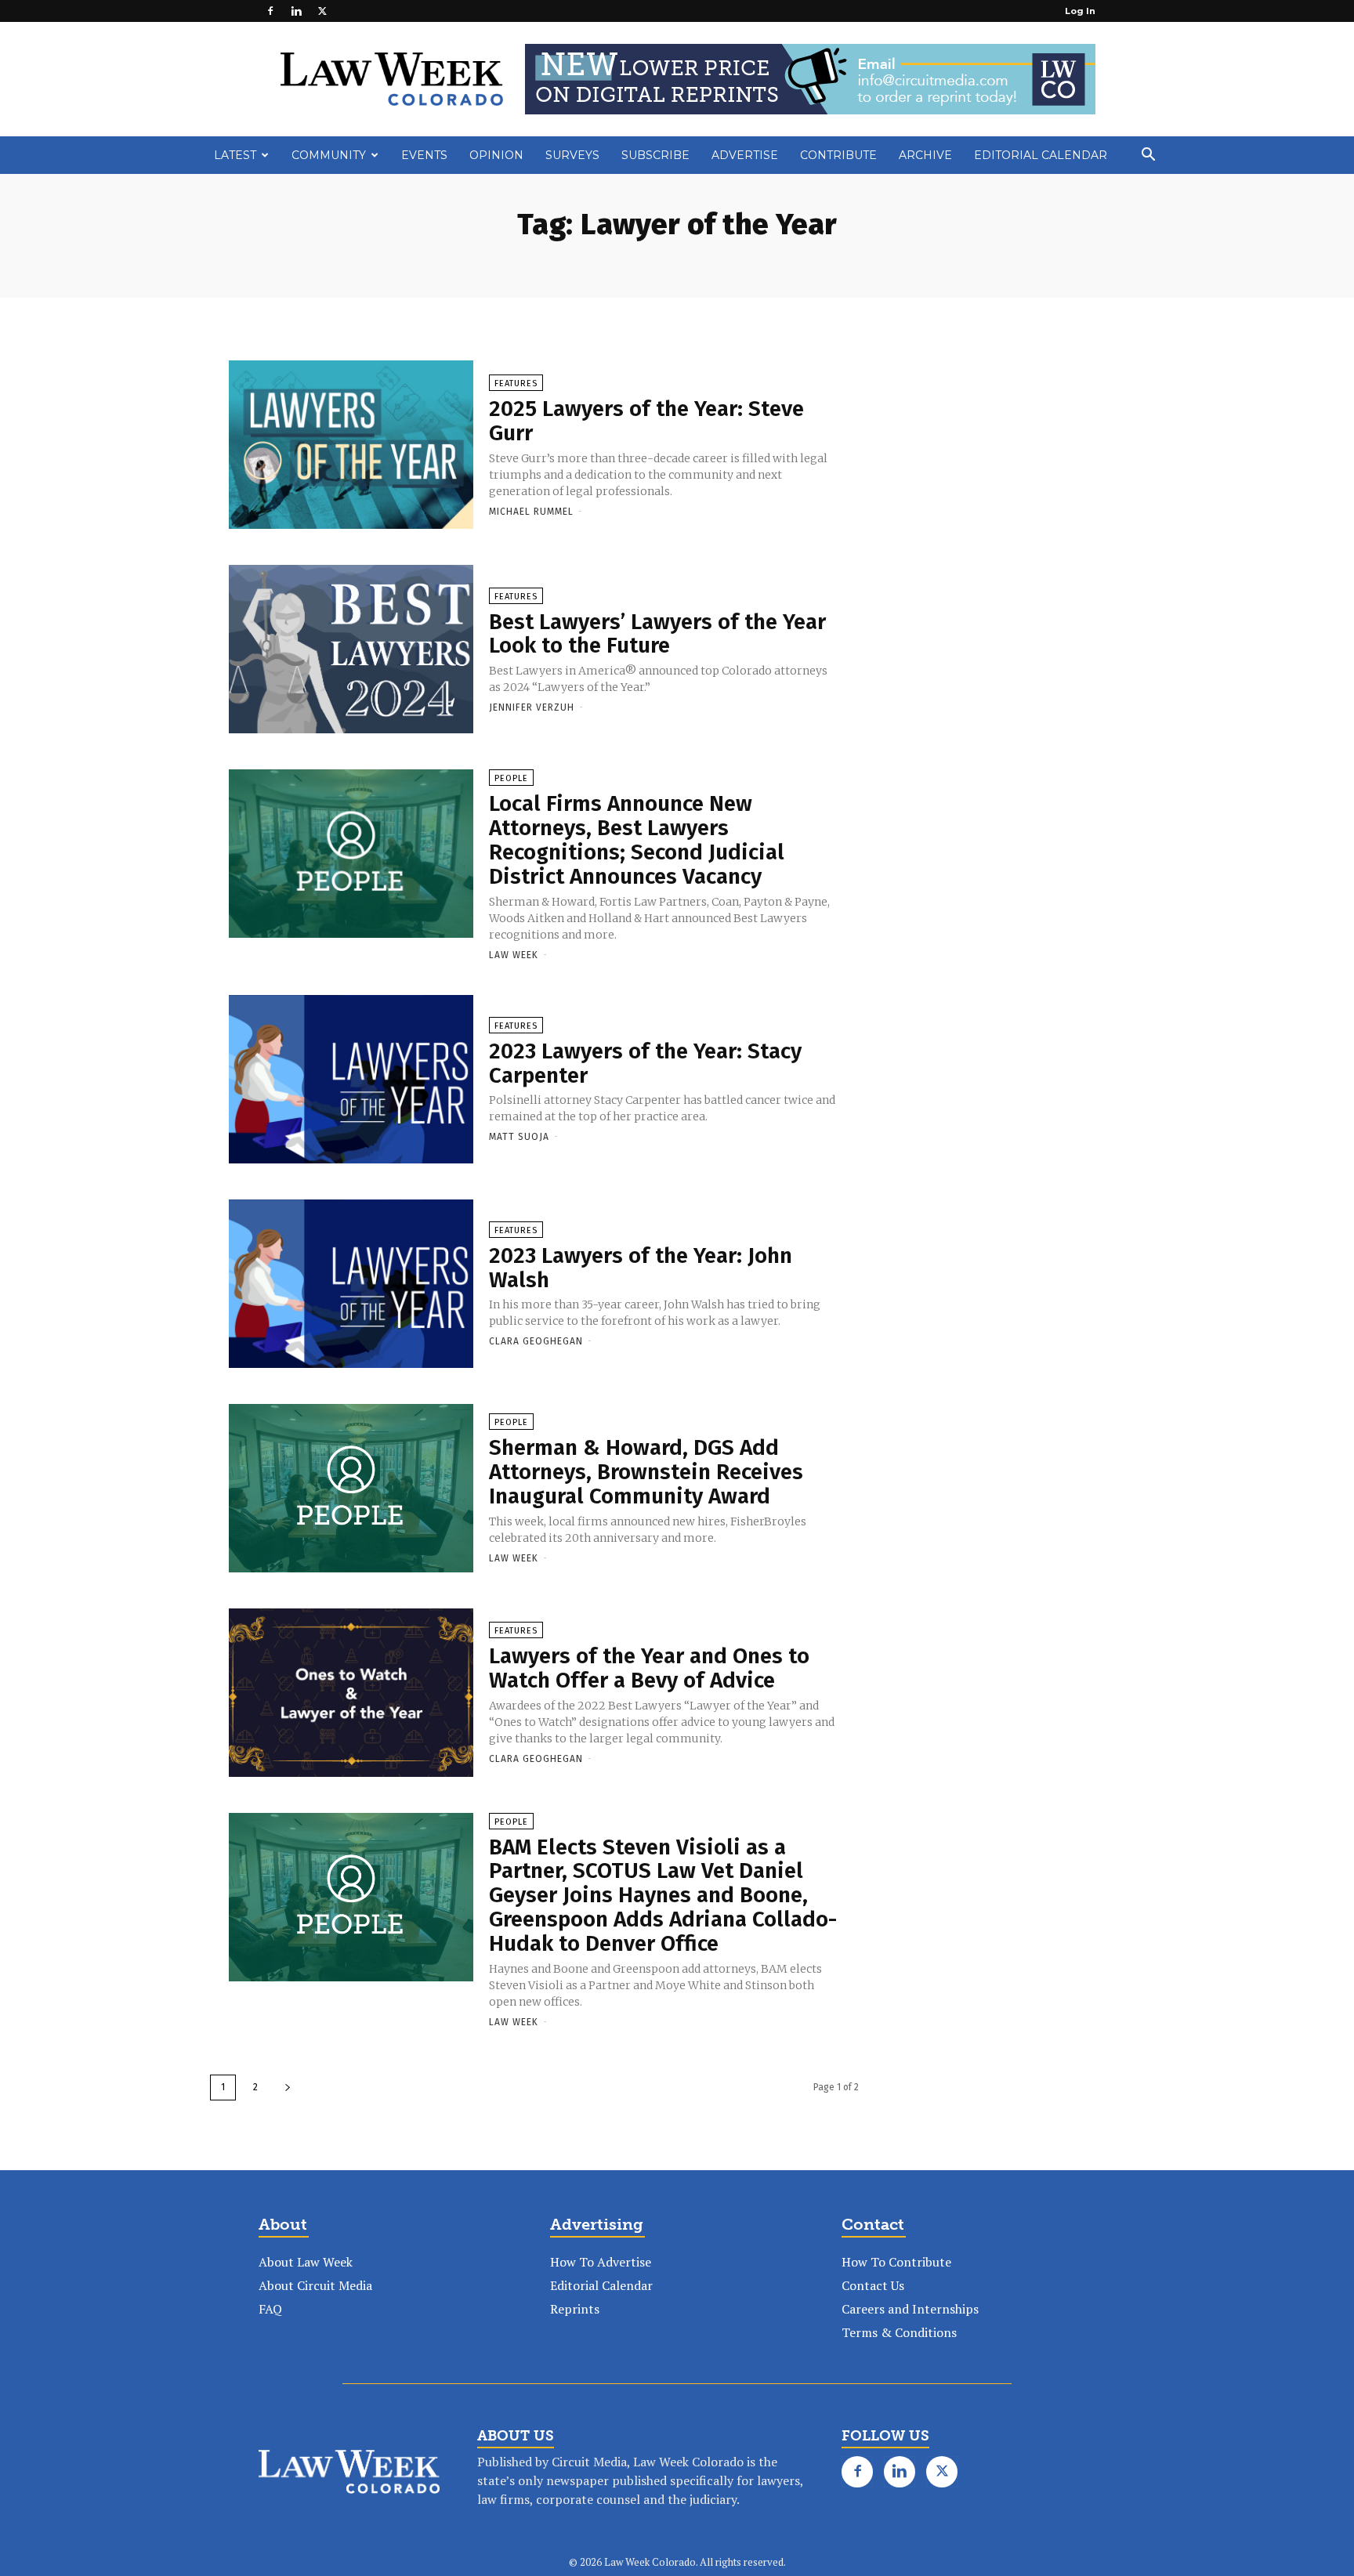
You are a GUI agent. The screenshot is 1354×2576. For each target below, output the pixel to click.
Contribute (838, 155)
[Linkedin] (296, 11)
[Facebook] (270, 11)
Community (329, 155)
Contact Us (873, 2285)
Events (424, 155)
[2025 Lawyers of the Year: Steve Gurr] (351, 446)
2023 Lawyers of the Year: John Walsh (641, 1268)
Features (516, 384)
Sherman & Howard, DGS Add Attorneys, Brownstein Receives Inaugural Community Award (646, 1472)
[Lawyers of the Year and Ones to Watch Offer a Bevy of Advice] (351, 1694)
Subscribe (655, 155)
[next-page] (288, 2088)
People (511, 778)
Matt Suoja (519, 1137)
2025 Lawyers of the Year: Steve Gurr (646, 421)
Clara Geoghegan (536, 1341)
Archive (925, 155)
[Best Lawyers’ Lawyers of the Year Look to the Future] (351, 650)
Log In (1080, 11)
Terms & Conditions (899, 2332)
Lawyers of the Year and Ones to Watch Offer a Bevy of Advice (649, 1668)
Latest (235, 155)
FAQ (270, 2309)
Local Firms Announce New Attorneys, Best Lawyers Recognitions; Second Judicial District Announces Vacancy (637, 839)
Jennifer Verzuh (532, 707)
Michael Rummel (531, 512)
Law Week (514, 955)
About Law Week (306, 2262)
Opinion (496, 155)
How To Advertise (601, 2262)
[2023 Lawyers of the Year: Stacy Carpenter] (351, 1080)
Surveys (572, 155)
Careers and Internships (910, 2309)
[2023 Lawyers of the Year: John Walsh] (351, 1285)
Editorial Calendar (1041, 155)
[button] (1148, 156)
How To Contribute (896, 2262)
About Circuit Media (315, 2285)
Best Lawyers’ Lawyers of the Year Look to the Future (657, 634)
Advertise (745, 155)
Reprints (575, 2309)
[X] (322, 11)
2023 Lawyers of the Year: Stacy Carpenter (645, 1063)
